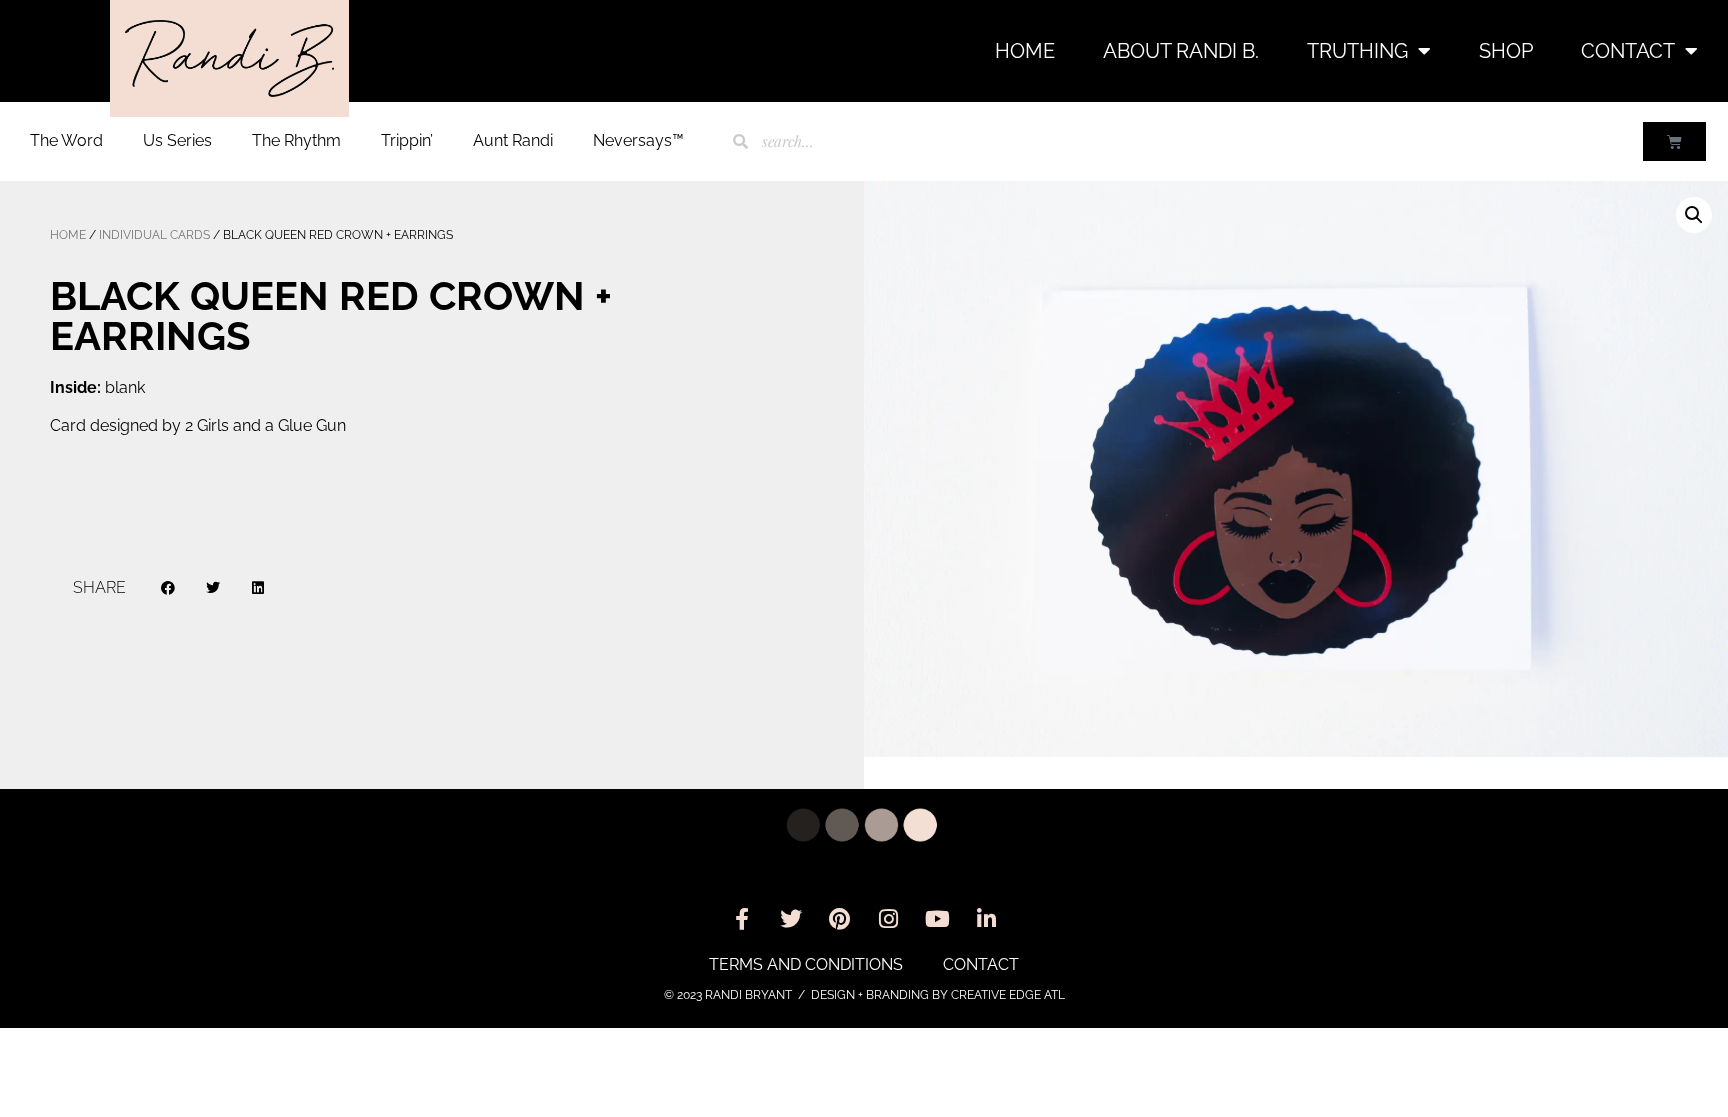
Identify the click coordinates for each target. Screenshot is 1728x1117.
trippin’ (407, 140)
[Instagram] (889, 919)
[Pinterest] (840, 919)
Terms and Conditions (806, 964)
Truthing (1357, 51)
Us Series (177, 140)
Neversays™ (638, 140)
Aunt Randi (513, 140)
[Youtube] (938, 919)
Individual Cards (154, 235)
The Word (66, 140)
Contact (1628, 51)
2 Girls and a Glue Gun (265, 425)
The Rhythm (296, 140)
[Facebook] (742, 919)
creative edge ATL (1008, 995)
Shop (1506, 51)
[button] (168, 588)
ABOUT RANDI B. (1181, 51)
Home (1025, 51)
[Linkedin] (987, 919)
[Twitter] (791, 919)
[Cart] (1674, 141)
